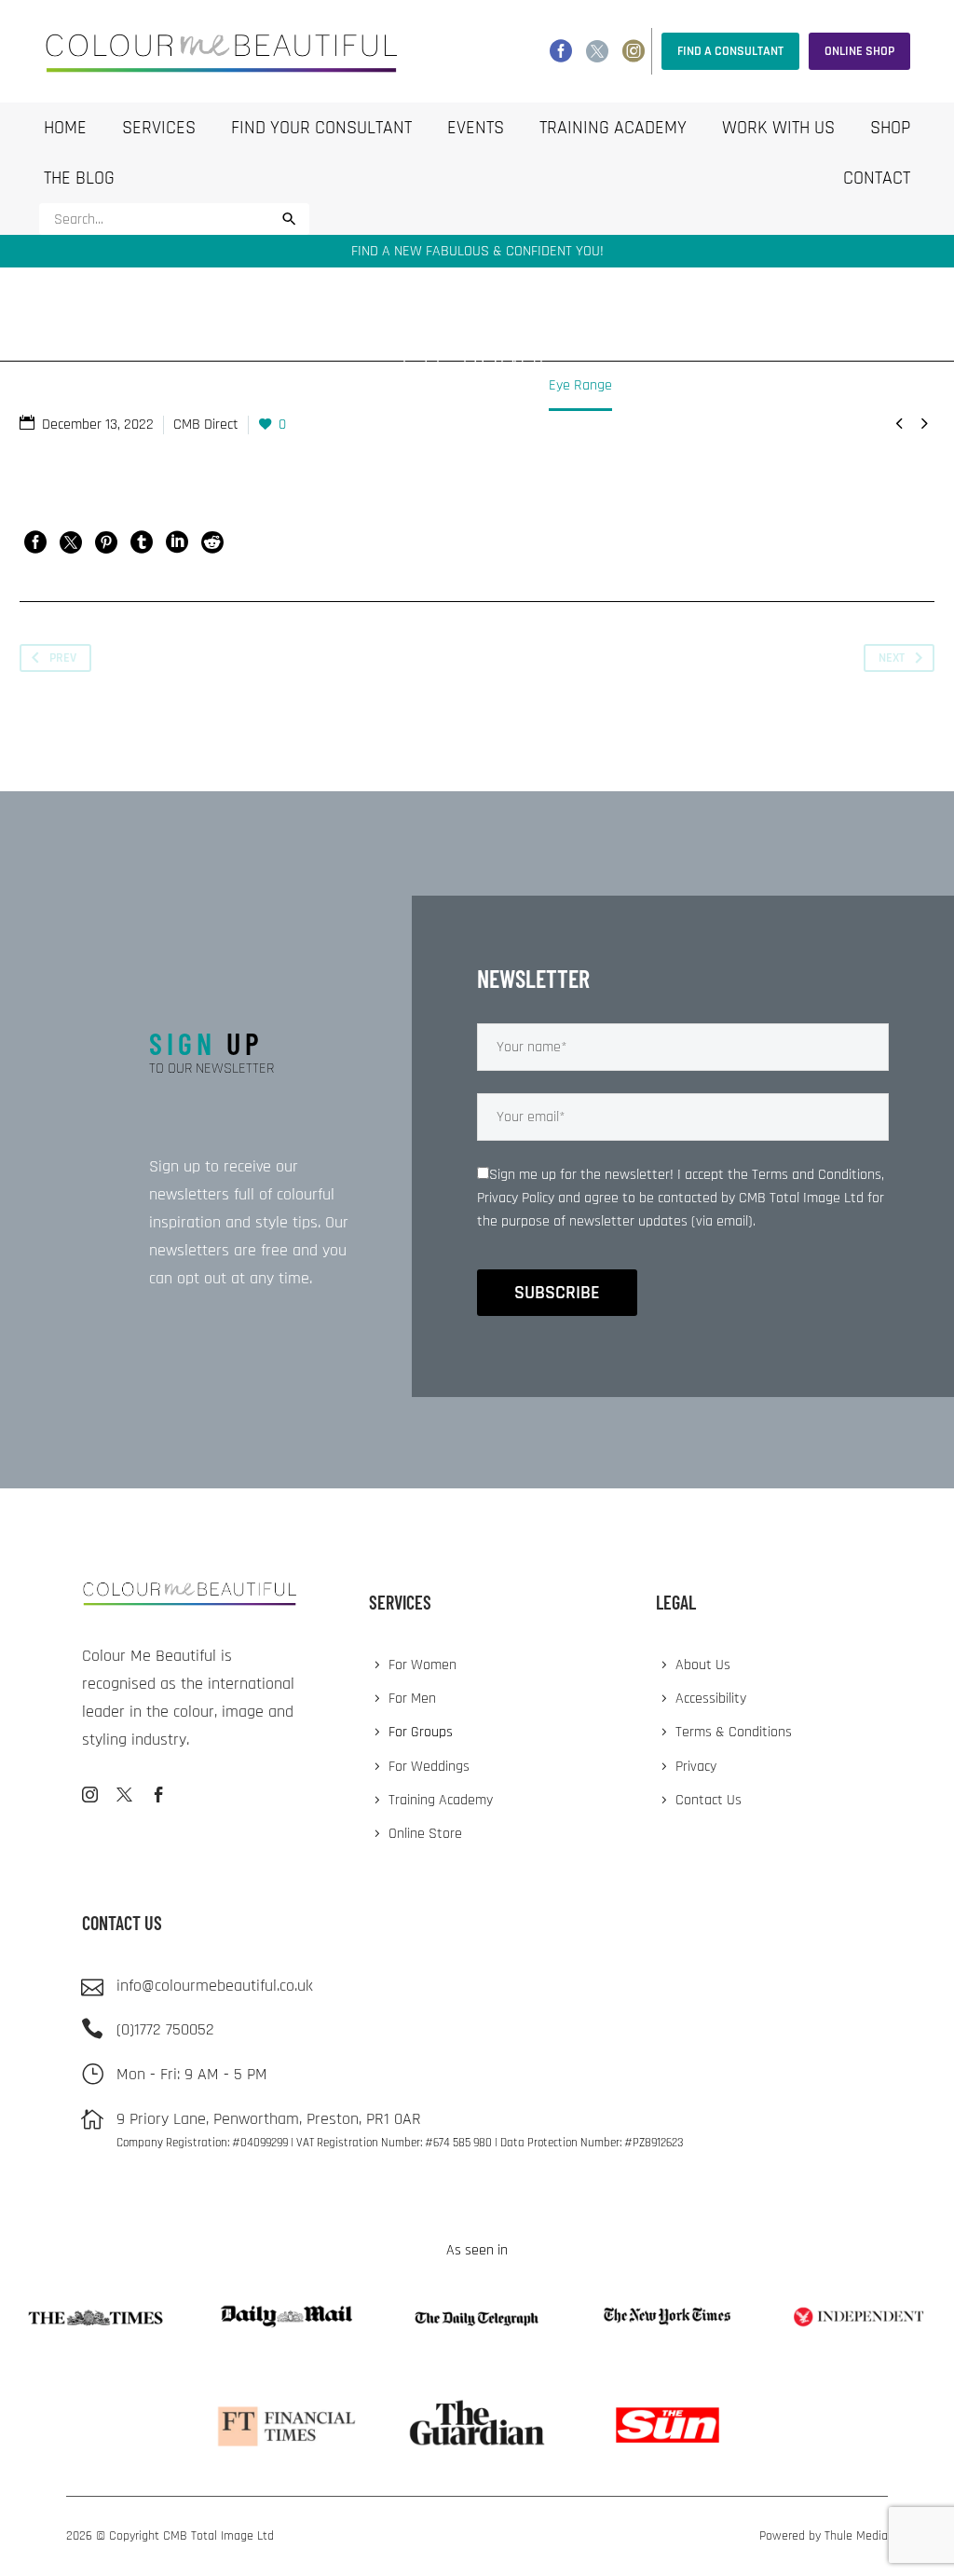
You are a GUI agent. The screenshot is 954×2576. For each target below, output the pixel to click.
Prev (63, 658)
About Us (703, 1665)
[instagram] (90, 1795)
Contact (877, 178)
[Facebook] (561, 51)
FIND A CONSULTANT (730, 51)
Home (65, 128)
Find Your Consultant (321, 128)
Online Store (425, 1834)
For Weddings (429, 1767)
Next (892, 658)
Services (159, 128)
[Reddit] (212, 542)
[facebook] (159, 1795)
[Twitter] (597, 51)
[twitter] (124, 1795)
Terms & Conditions (734, 1732)
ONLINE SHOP (859, 51)
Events (476, 128)
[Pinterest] (106, 542)
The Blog (79, 178)
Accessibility (711, 1699)
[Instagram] (634, 51)
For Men (412, 1699)
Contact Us (709, 1800)
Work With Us (778, 128)
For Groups (421, 1732)
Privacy (696, 1767)
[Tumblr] (142, 542)
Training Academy (613, 128)
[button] (289, 219)
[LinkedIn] (177, 542)
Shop (890, 128)
